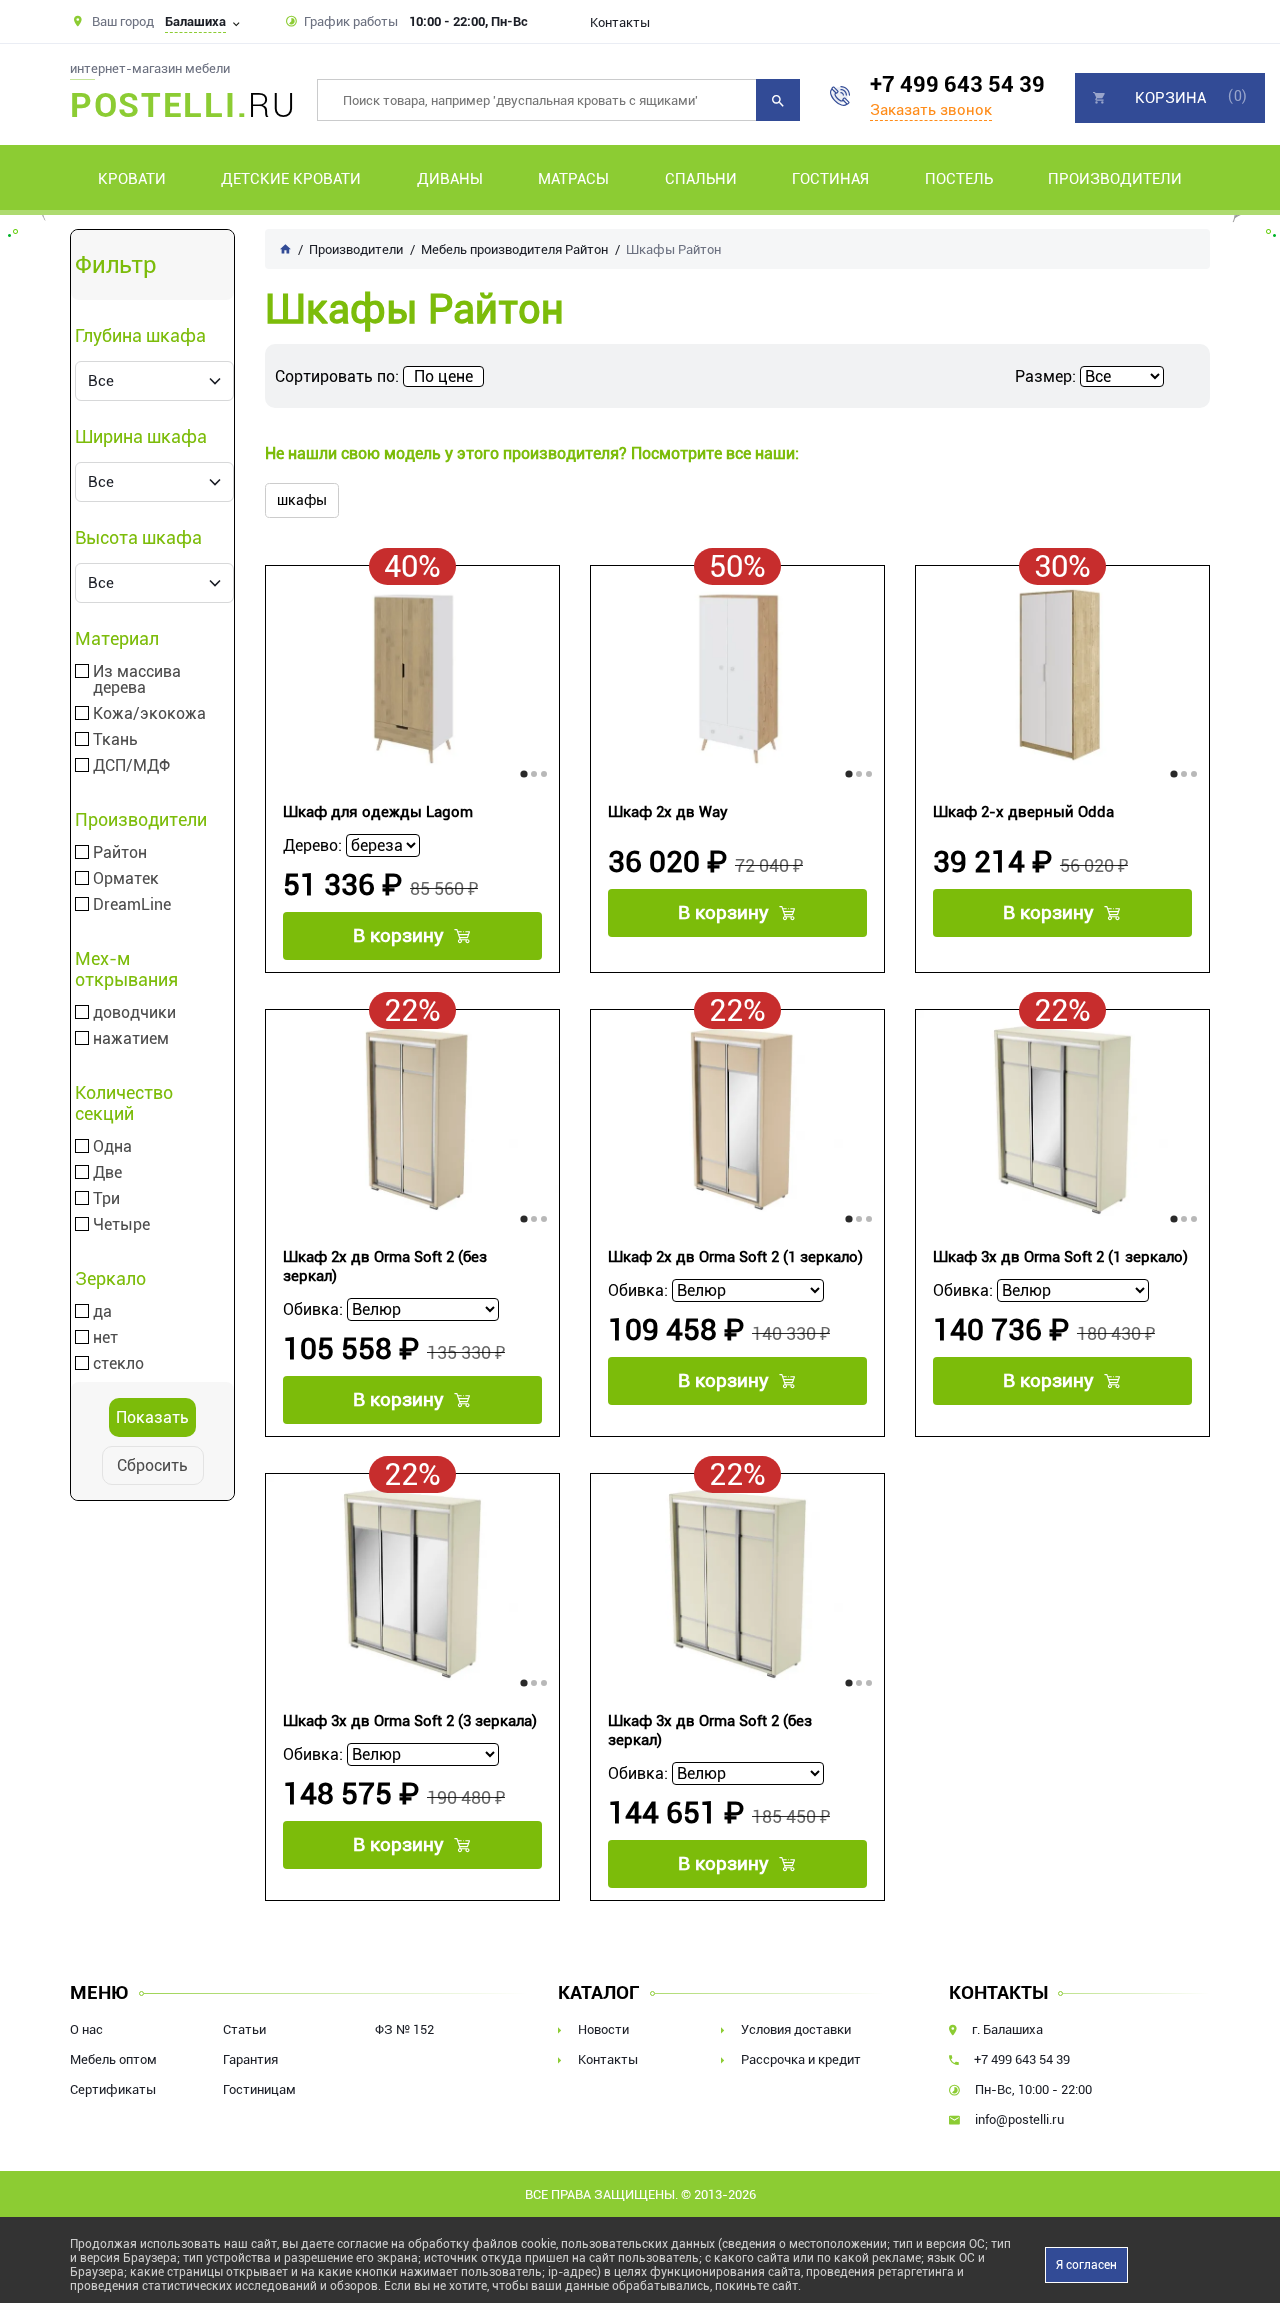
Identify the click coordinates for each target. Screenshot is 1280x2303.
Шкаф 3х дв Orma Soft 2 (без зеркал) (710, 1730)
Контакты (620, 22)
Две (107, 1173)
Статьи (244, 2029)
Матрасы (573, 179)
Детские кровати (291, 179)
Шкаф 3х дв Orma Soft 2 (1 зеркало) (1060, 1257)
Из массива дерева (137, 680)
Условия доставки (796, 2029)
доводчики (134, 1013)
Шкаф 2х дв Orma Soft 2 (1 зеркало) (735, 1257)
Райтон (120, 853)
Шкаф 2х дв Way (668, 812)
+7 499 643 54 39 (957, 84)
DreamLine (132, 905)
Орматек (126, 879)
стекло (118, 1364)
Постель (959, 179)
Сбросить (152, 1465)
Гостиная (830, 179)
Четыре (121, 1225)
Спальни (701, 179)
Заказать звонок (931, 110)
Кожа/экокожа (149, 714)
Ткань (115, 740)
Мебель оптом (113, 2059)
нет (105, 1338)
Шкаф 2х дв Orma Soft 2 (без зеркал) (385, 1266)
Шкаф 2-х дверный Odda (1023, 812)
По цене (443, 376)
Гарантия (250, 2059)
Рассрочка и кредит (801, 2059)
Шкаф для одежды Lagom (378, 812)
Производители (1115, 179)
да (102, 1312)
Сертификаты (113, 2089)
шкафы (302, 500)
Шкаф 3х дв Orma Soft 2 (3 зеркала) (410, 1721)
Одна (112, 1147)
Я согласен (1086, 2265)
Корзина (1170, 98)
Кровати (132, 179)
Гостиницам (259, 2089)
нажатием (131, 1039)
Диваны (450, 179)
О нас (86, 2029)
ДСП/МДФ (131, 766)
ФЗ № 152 (404, 2029)
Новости (603, 2029)
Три (106, 1199)
